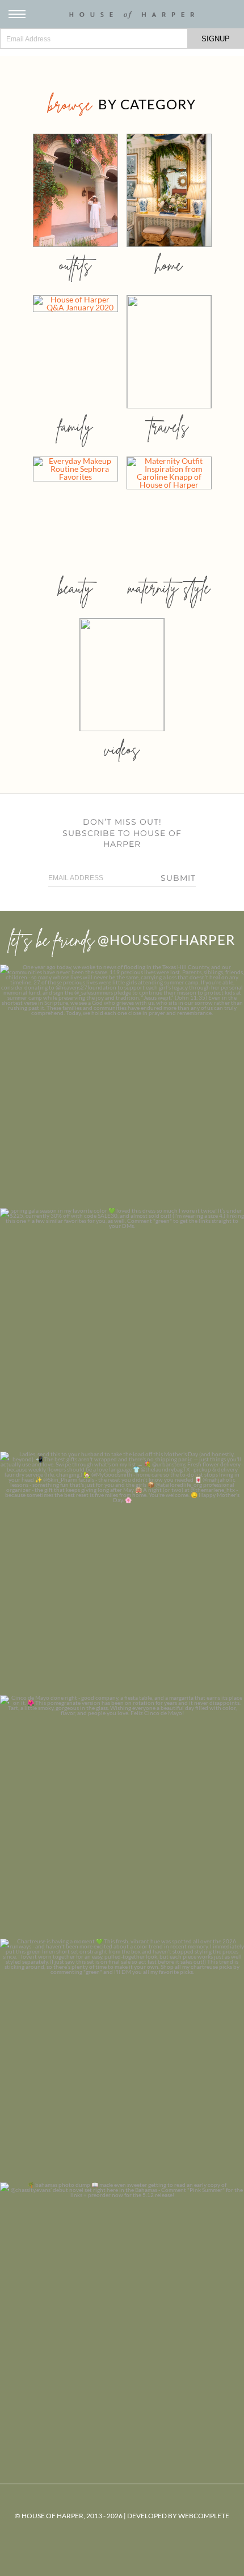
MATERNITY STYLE (169, 588)
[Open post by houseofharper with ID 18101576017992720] (122, 2061)
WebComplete (204, 2516)
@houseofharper (166, 939)
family (75, 426)
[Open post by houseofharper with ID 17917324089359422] (122, 1817)
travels (169, 426)
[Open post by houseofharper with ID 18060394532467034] (122, 1330)
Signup (216, 39)
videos (122, 749)
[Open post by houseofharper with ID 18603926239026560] (122, 1086)
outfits (75, 265)
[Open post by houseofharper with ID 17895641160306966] (122, 2304)
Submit (178, 878)
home (169, 265)
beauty (75, 588)
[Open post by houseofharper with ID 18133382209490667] (122, 1573)
